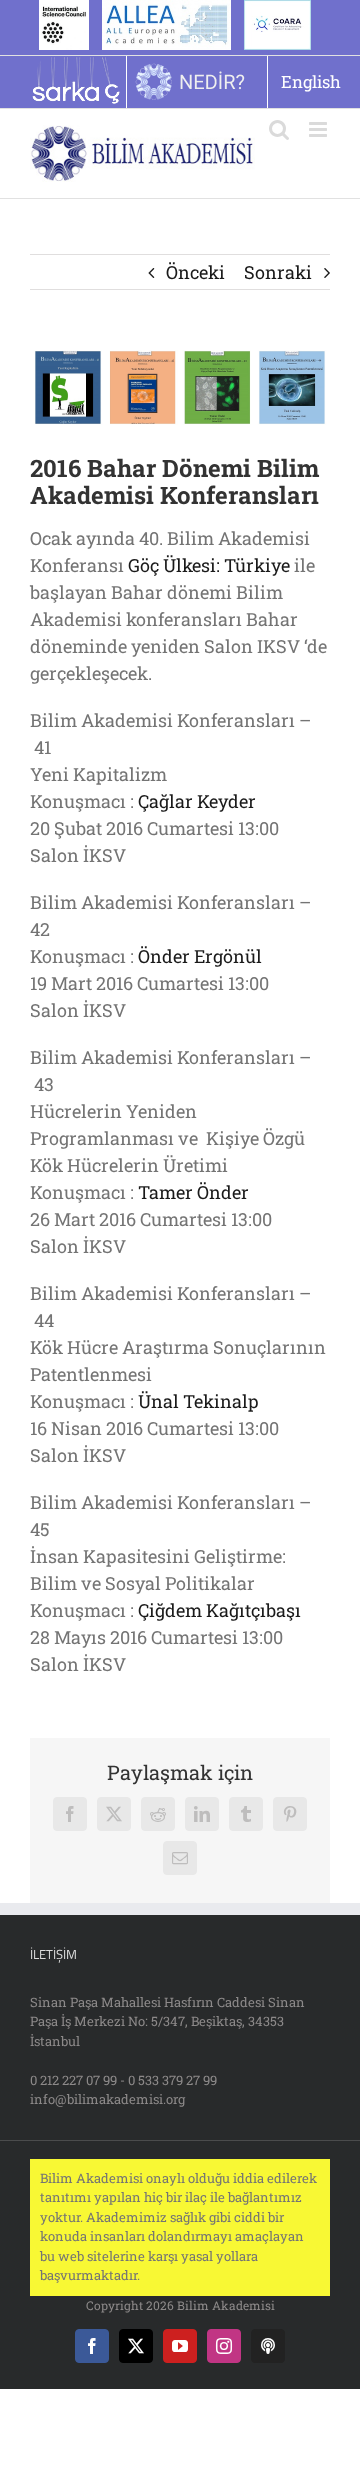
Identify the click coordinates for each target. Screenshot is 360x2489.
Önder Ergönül (200, 956)
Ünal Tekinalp (198, 1401)
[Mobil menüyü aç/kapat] (319, 129)
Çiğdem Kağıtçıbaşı (219, 1610)
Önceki (195, 272)
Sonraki (278, 272)
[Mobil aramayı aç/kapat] (279, 129)
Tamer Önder (193, 1192)
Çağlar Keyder (197, 801)
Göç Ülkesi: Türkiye (209, 565)
